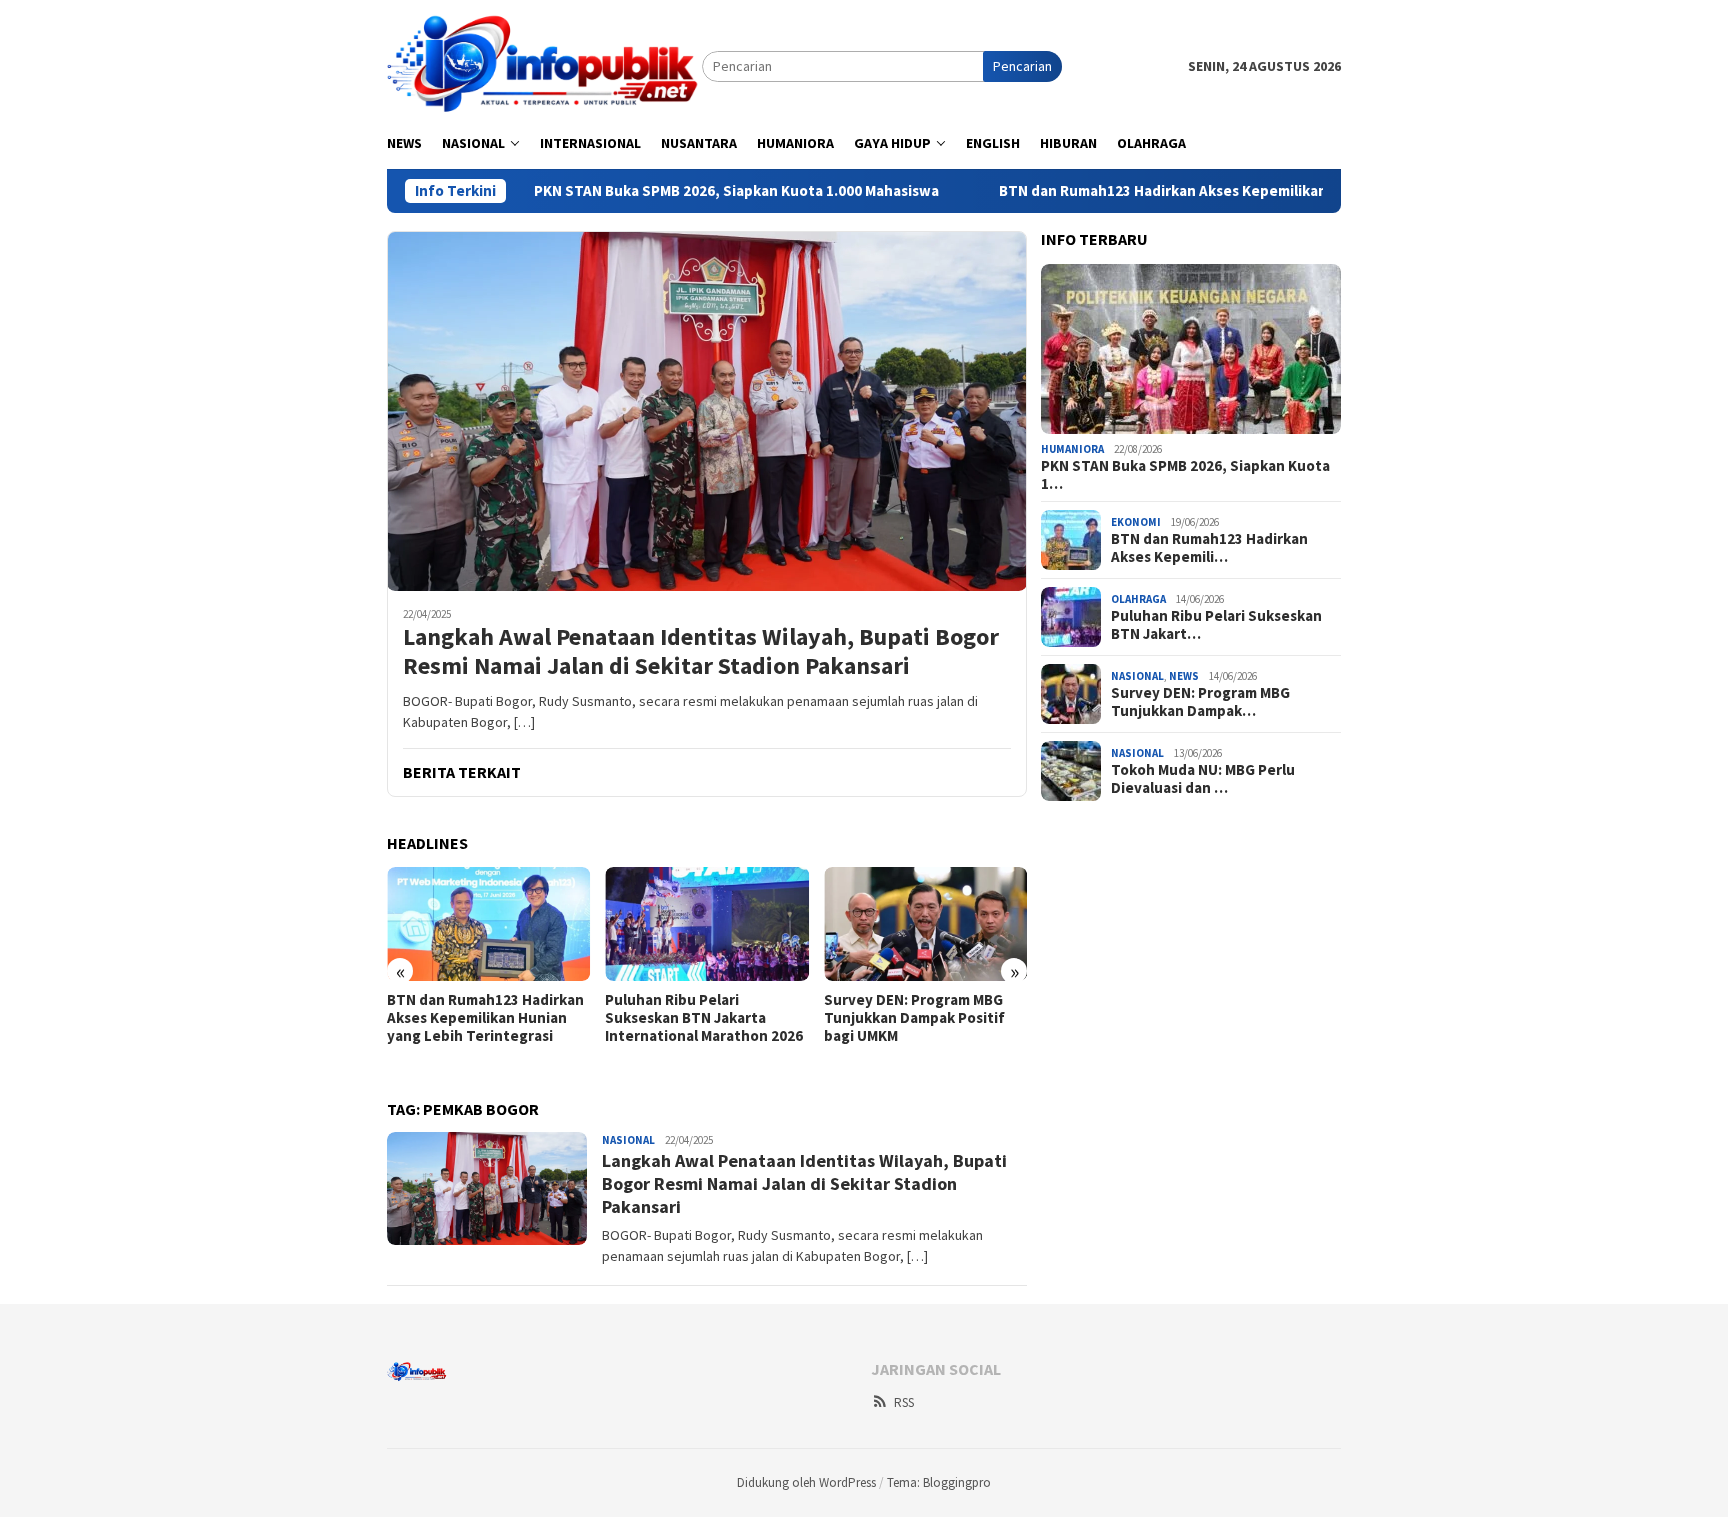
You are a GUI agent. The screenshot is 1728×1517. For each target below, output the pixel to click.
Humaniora (1072, 449)
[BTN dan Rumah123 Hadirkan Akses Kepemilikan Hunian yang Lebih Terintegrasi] (488, 924)
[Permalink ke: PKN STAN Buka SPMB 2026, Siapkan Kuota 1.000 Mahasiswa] (1191, 349)
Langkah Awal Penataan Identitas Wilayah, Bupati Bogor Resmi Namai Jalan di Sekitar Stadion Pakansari (701, 652)
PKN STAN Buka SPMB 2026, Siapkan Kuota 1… (1185, 475)
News (1184, 676)
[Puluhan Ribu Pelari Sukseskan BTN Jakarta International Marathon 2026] (706, 924)
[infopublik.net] (544, 65)
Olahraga (1138, 599)
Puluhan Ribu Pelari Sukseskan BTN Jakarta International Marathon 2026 (704, 1018)
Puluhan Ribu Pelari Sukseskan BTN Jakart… (1216, 625)
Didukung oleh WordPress (806, 1482)
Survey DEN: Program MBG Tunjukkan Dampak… (1200, 702)
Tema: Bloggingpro (939, 1482)
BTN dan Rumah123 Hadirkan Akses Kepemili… (1209, 548)
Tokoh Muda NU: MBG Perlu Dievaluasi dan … (1203, 779)
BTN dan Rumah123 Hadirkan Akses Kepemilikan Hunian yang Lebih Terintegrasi (1204, 191)
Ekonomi (1136, 522)
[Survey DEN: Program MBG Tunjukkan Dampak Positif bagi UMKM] (925, 924)
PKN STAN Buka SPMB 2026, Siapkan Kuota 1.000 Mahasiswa (667, 191)
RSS (904, 1402)
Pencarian (1022, 66)
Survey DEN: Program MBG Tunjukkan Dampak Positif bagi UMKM (914, 1018)
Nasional (628, 1140)
